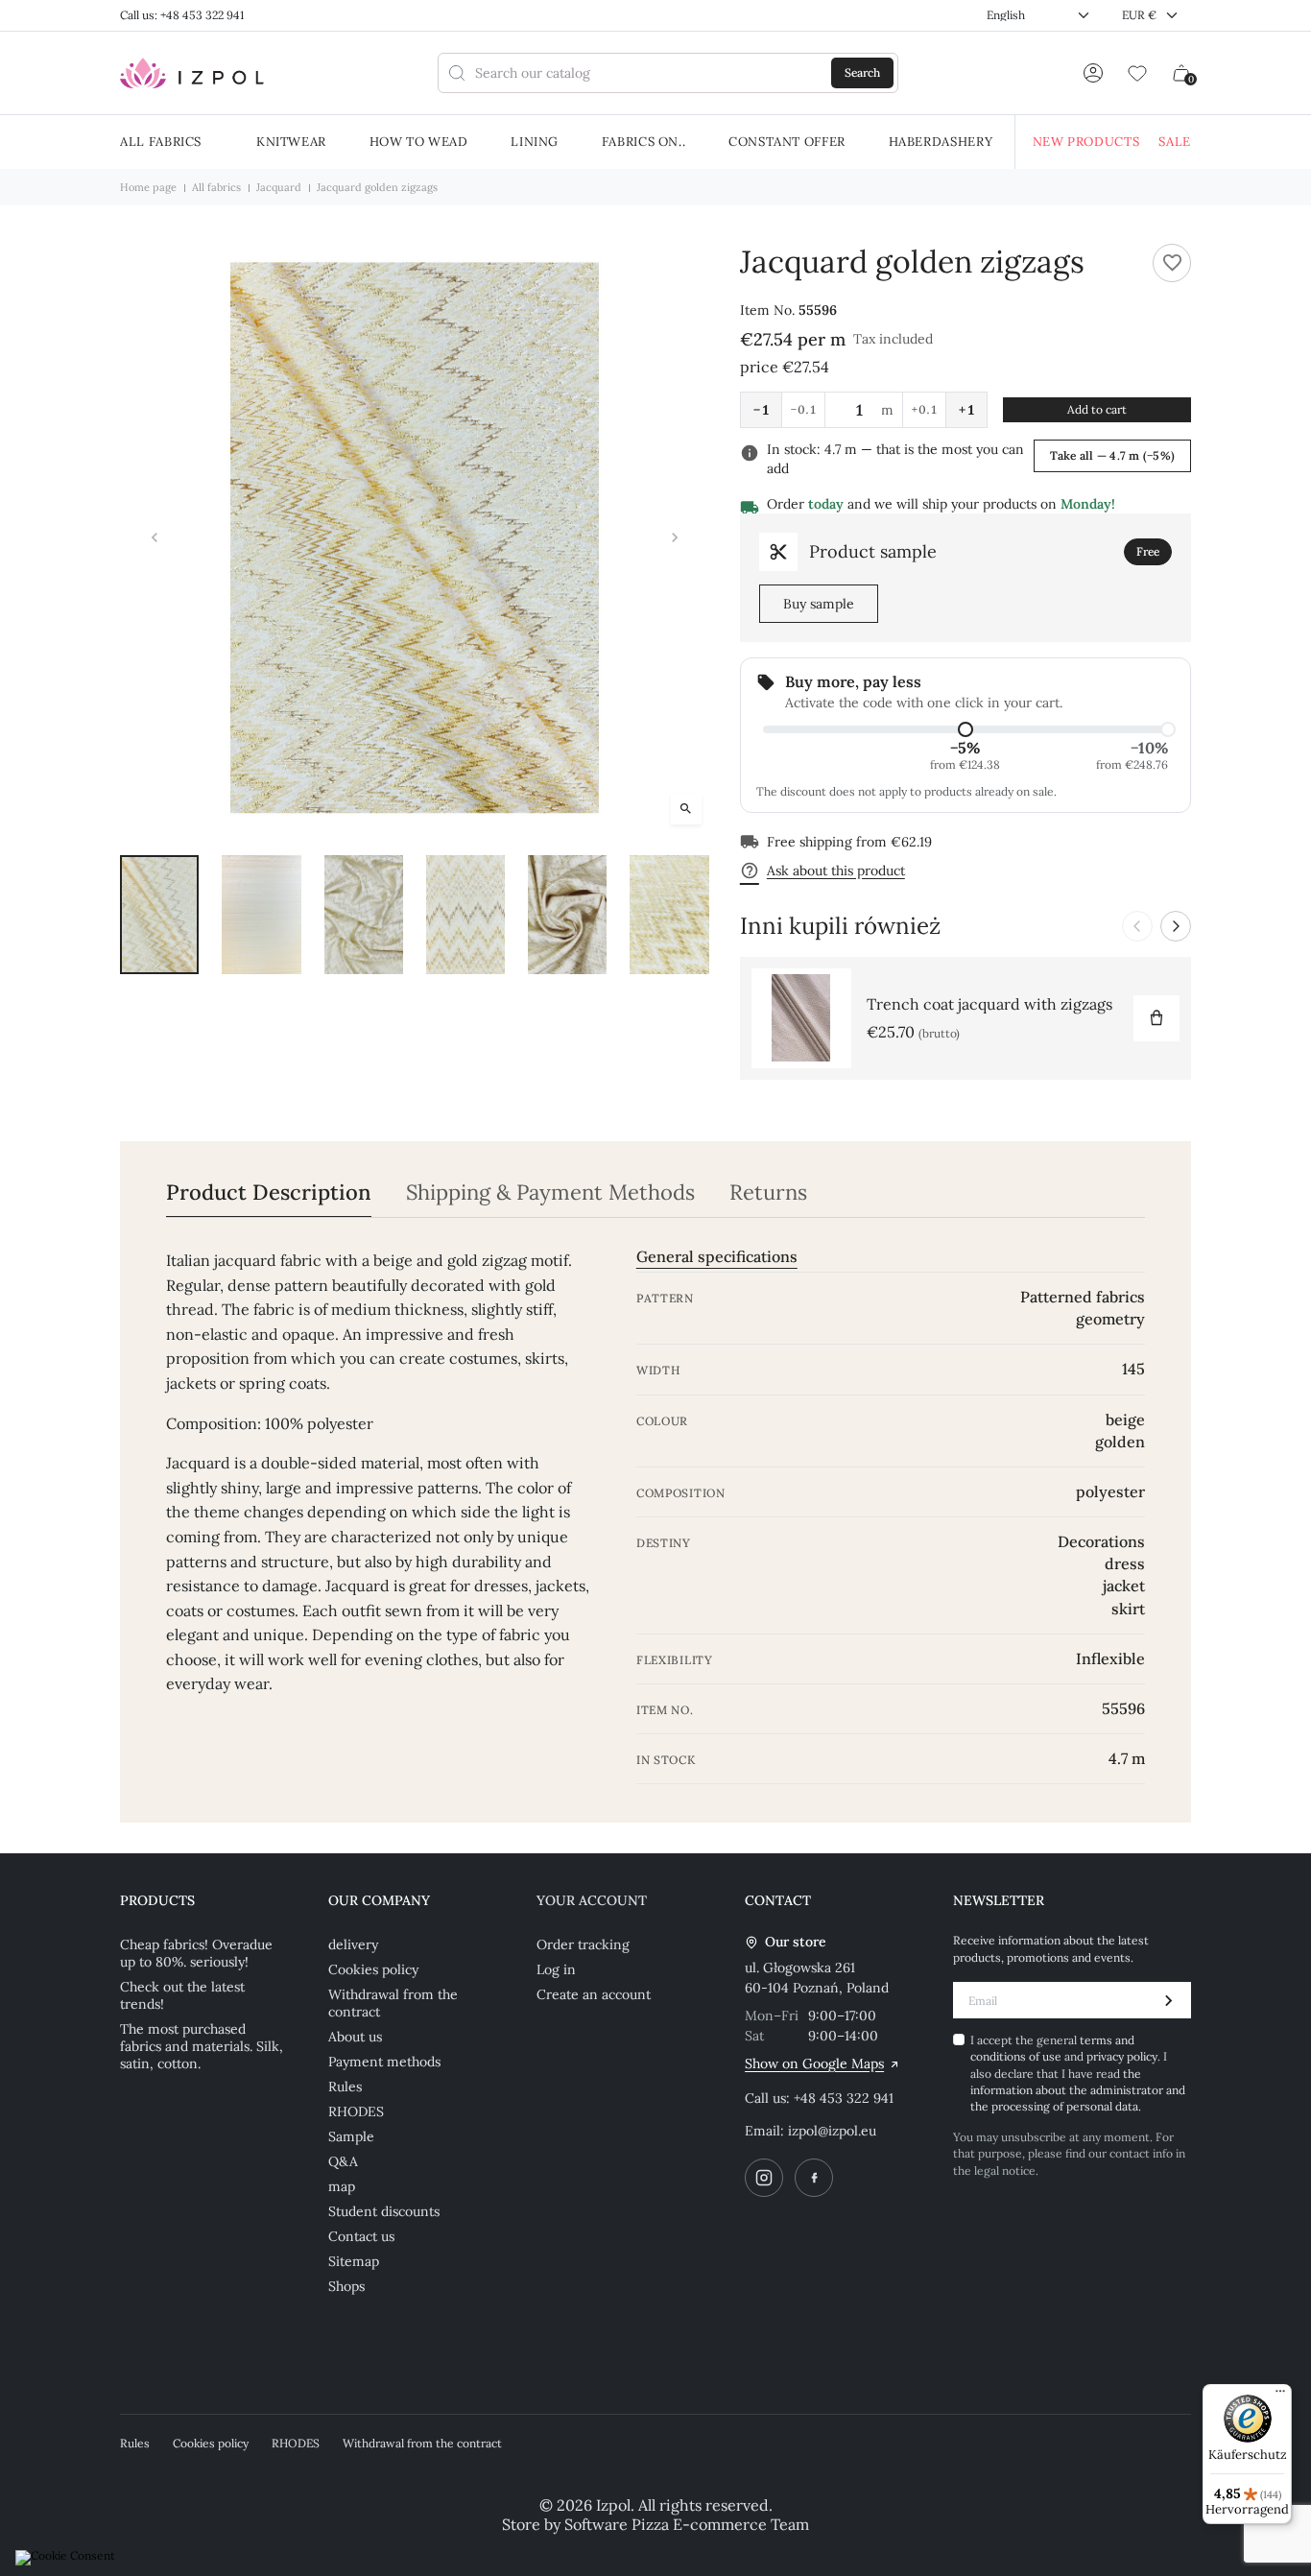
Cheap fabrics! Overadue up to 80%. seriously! (196, 1953)
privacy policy (1122, 2056)
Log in (556, 1969)
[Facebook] (814, 2178)
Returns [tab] (768, 1193)
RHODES (356, 2111)
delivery (353, 1944)
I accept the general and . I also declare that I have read (1078, 2074)
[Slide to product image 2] (261, 914)
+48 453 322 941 (844, 2098)
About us (355, 2037)
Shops (346, 2286)
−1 (761, 410)
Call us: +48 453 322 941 (182, 15)
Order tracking (583, 1944)
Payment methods (384, 2062)
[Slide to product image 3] (364, 914)
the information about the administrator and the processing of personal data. (1078, 2090)
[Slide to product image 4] (465, 914)
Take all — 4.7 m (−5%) (1112, 455)
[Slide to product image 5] (567, 914)
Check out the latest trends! (182, 1995)
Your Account (592, 1900)
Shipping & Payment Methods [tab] (550, 1193)
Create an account (594, 1994)
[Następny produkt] (1176, 926)
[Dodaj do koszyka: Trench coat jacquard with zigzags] (1156, 1018)
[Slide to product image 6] (669, 914)
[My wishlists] (1137, 73)
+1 (966, 410)
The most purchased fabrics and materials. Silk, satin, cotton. (202, 2046)
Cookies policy (373, 1969)
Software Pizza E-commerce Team (687, 2524)
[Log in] (1093, 73)
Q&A (343, 2161)
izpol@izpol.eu (832, 2131)
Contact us (361, 2236)
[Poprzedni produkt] (1137, 926)
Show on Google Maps (814, 2063)
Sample (351, 2136)
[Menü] (1280, 2396)
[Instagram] (764, 2178)
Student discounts (384, 2211)
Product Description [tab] (269, 1193)
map (342, 2186)
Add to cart (1097, 409)
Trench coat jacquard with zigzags (989, 1004)
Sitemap (354, 2261)
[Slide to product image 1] (159, 914)
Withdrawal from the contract (393, 2003)
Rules (345, 2087)
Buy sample (819, 604)
